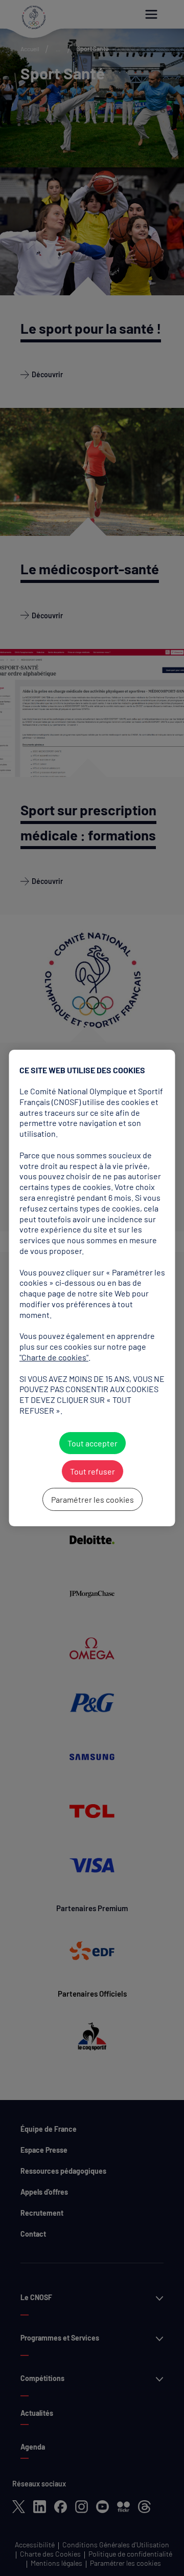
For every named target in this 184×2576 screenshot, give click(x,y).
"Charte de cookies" (54, 1357)
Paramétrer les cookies (92, 1499)
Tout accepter (92, 1443)
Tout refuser (92, 1471)
